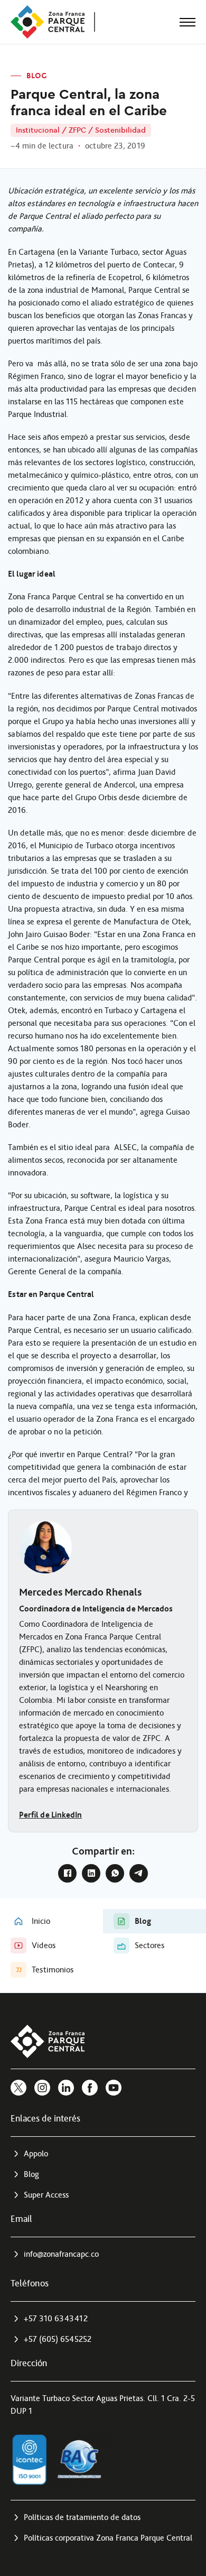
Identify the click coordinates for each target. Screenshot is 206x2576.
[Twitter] (18, 2088)
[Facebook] (67, 1873)
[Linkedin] (66, 2088)
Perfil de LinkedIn (50, 1815)
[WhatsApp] (115, 1873)
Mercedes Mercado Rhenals (80, 1592)
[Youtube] (114, 2088)
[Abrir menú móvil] (188, 22)
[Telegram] (139, 1873)
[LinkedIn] (91, 1873)
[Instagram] (42, 2088)
